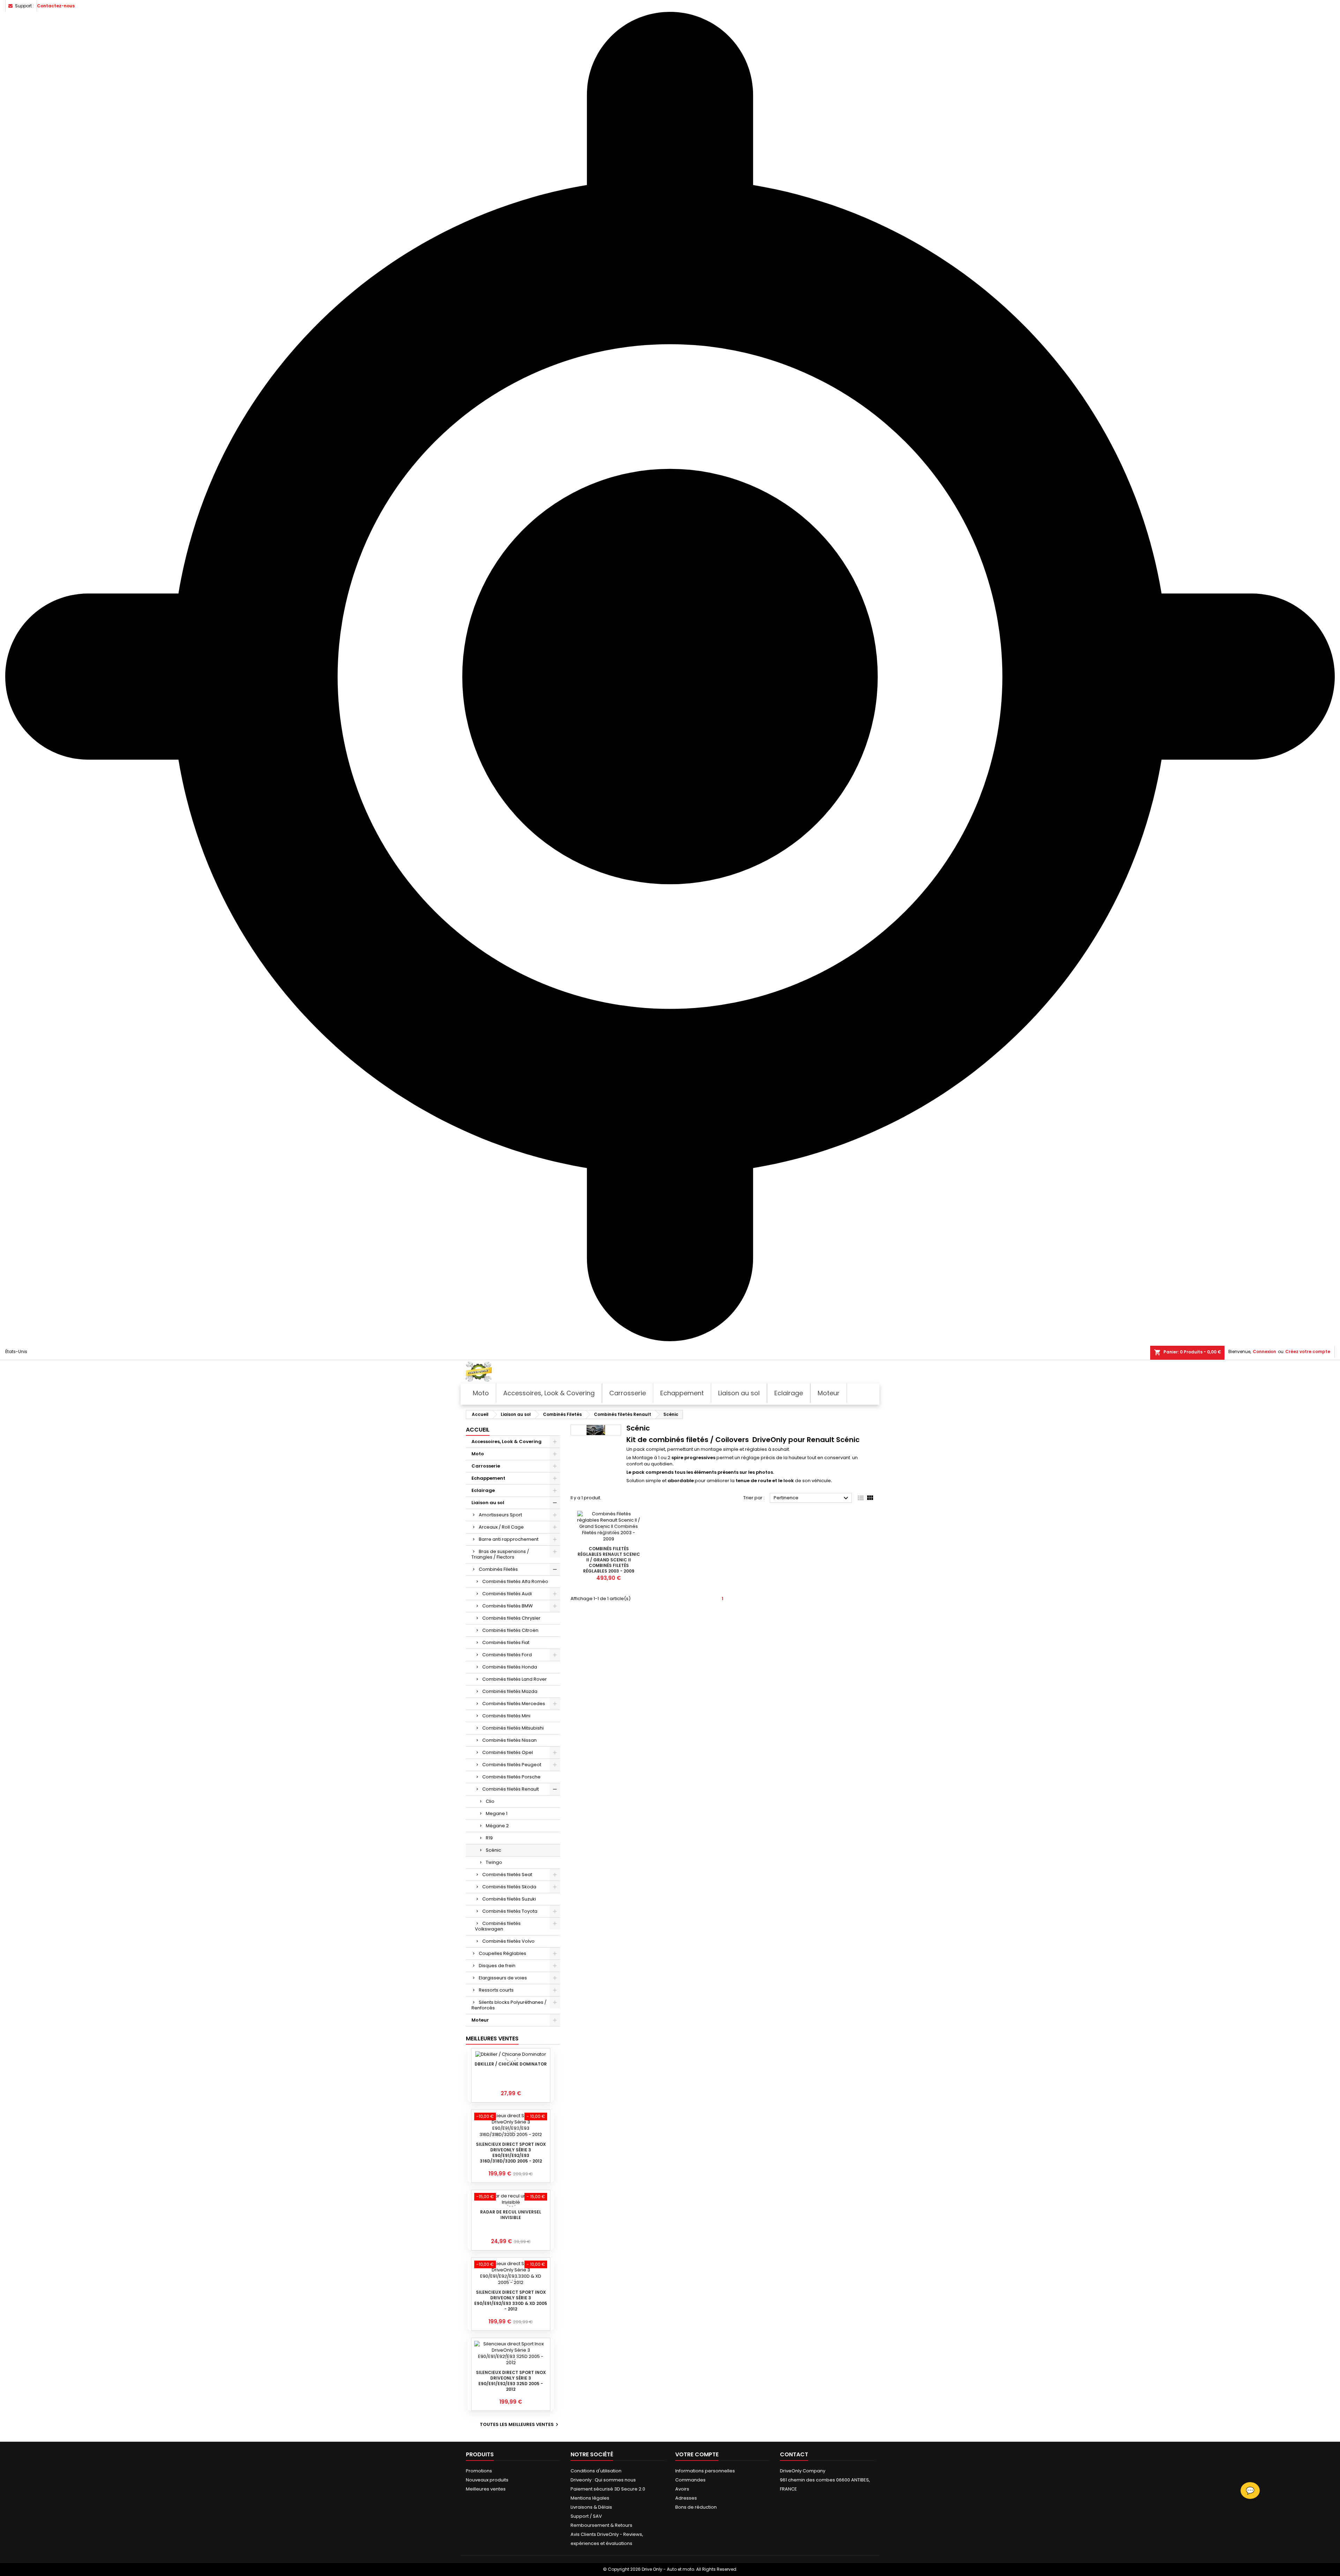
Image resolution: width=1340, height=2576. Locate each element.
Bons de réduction (696, 2507)
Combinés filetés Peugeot (512, 1765)
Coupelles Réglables (502, 1953)
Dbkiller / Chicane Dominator (511, 2064)
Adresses (686, 2498)
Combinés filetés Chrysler (511, 1618)
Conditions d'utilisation (596, 2471)
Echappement (488, 1478)
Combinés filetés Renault (511, 1789)
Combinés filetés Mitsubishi (513, 1728)
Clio (490, 1801)
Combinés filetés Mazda (510, 1691)
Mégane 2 (497, 1826)
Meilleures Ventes (492, 2039)
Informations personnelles (705, 2471)
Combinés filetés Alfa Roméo (515, 1581)
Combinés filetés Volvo (508, 1941)
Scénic (493, 1850)
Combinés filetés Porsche (511, 1777)
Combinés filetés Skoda (509, 1887)
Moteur (480, 2020)
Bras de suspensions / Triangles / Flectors (500, 1554)
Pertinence (812, 1498)
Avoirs (682, 2489)
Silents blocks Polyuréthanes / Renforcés (509, 2005)
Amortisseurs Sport (500, 1515)
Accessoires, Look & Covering (507, 1442)
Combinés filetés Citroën (510, 1630)
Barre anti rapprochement (509, 1539)
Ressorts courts (496, 1990)
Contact (794, 2454)
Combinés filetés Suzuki (509, 1899)
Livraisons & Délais (591, 2507)
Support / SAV (586, 2516)
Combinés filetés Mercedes (514, 1704)
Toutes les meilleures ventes (520, 2425)
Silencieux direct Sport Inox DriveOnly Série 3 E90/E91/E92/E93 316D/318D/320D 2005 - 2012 (511, 2153)
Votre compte (697, 2454)
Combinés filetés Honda (510, 1667)
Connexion (1264, 1352)
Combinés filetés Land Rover (515, 1679)
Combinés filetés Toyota (510, 1911)
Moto (478, 1454)
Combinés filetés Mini (506, 1716)
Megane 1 (497, 1813)
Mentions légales (590, 2498)
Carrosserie (486, 1466)
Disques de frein (497, 1966)
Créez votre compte (1308, 1352)
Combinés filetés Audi (507, 1594)
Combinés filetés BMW (508, 1606)
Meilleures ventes (486, 2489)
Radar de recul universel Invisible (511, 2215)
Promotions (479, 2471)
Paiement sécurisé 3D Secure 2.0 (608, 2489)
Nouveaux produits (487, 2480)
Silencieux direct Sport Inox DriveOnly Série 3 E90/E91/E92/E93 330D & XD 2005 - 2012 (511, 2301)
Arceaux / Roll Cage (501, 1527)
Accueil (478, 1430)
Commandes (690, 2480)
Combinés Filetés (498, 1569)
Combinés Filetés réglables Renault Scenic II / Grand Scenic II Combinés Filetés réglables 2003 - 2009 (609, 1560)
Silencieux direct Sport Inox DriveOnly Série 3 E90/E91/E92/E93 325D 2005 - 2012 (511, 2381)
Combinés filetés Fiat (506, 1642)
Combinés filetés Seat (507, 1875)
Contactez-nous (56, 6)
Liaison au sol (488, 1503)
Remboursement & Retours (601, 2525)
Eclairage (483, 1490)
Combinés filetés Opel (508, 1752)
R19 (489, 1838)
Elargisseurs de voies (503, 1978)
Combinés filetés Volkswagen (498, 1926)
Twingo (494, 1862)
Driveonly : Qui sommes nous (603, 2480)
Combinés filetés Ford (507, 1655)
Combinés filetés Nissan (509, 1740)
